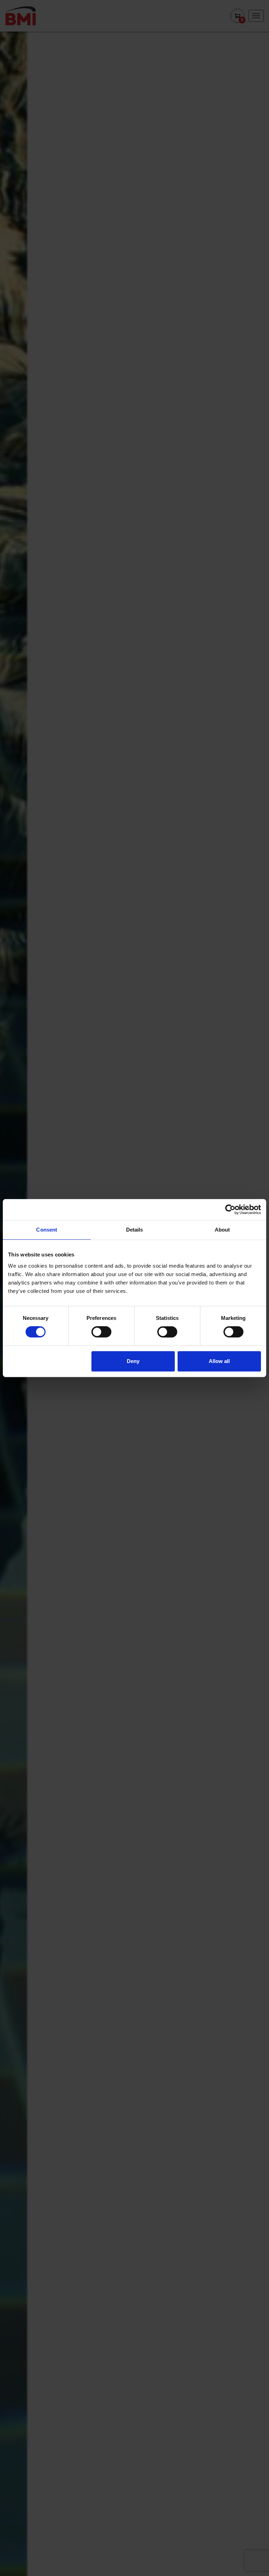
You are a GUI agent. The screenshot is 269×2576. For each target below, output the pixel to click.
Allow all (219, 1361)
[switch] (101, 1332)
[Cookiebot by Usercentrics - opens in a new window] (230, 1209)
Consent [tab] (47, 1230)
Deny (133, 1361)
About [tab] (222, 1230)
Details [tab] (135, 1230)
